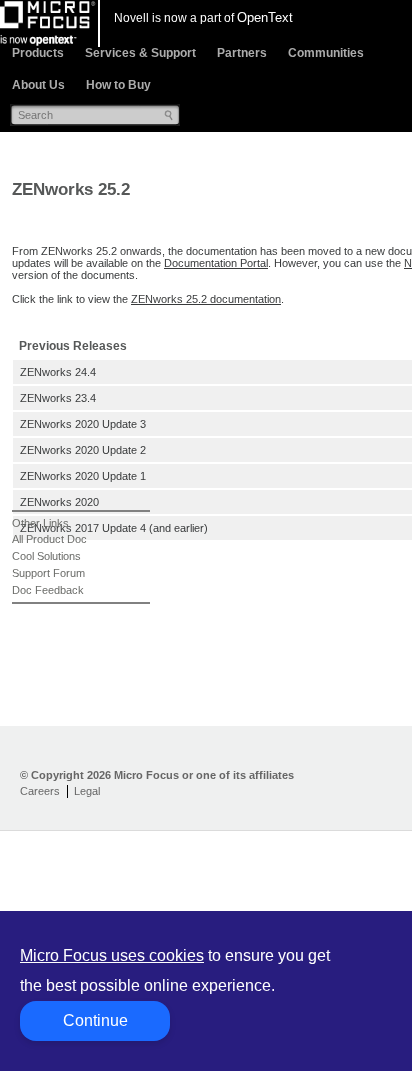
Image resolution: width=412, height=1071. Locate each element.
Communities (326, 53)
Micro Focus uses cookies (112, 955)
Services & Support (140, 53)
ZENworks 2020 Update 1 (83, 476)
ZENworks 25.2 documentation (206, 299)
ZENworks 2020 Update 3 (83, 424)
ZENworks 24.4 (58, 372)
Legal (87, 791)
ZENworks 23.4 (58, 398)
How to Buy (118, 85)
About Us (38, 85)
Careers (40, 791)
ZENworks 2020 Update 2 (83, 450)
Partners (242, 53)
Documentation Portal (216, 263)
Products (38, 53)
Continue (95, 1020)
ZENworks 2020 (59, 502)
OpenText (265, 17)
